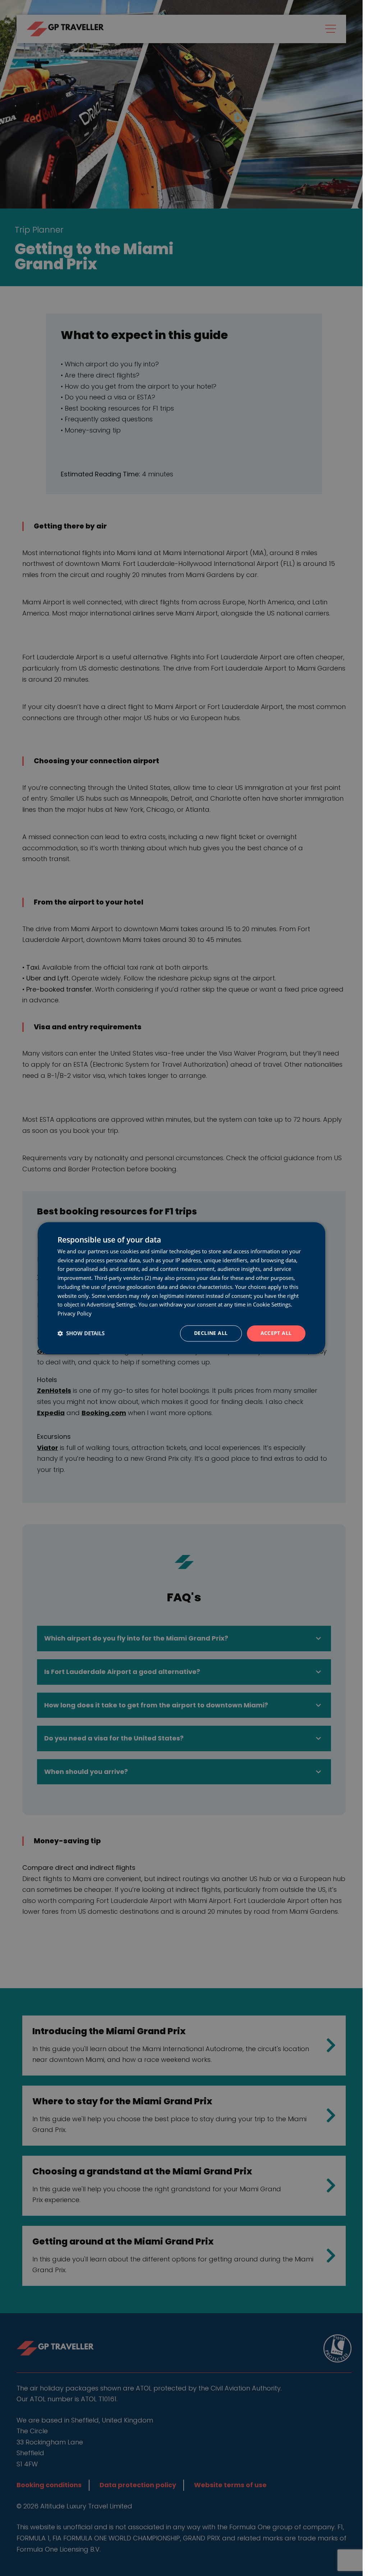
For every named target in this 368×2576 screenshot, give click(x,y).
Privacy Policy (75, 1314)
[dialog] (181, 1288)
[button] (81, 1333)
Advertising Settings (111, 1305)
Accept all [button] (276, 1333)
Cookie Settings (272, 1305)
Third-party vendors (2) (123, 1278)
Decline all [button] (211, 1333)
